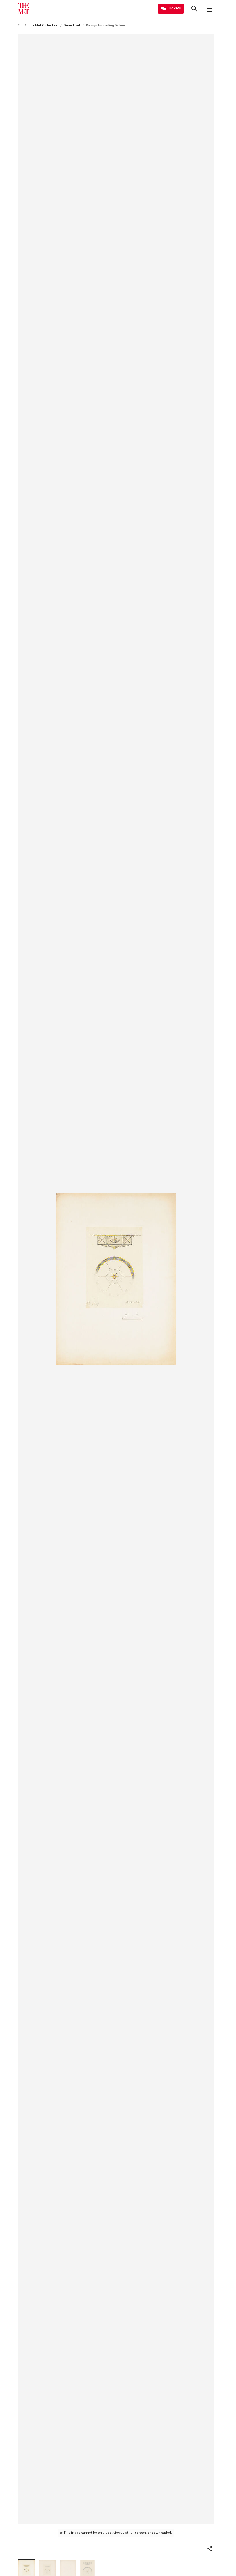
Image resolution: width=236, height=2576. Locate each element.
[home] (20, 25)
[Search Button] (194, 9)
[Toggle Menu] (210, 9)
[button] (210, 2549)
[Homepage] (24, 9)
